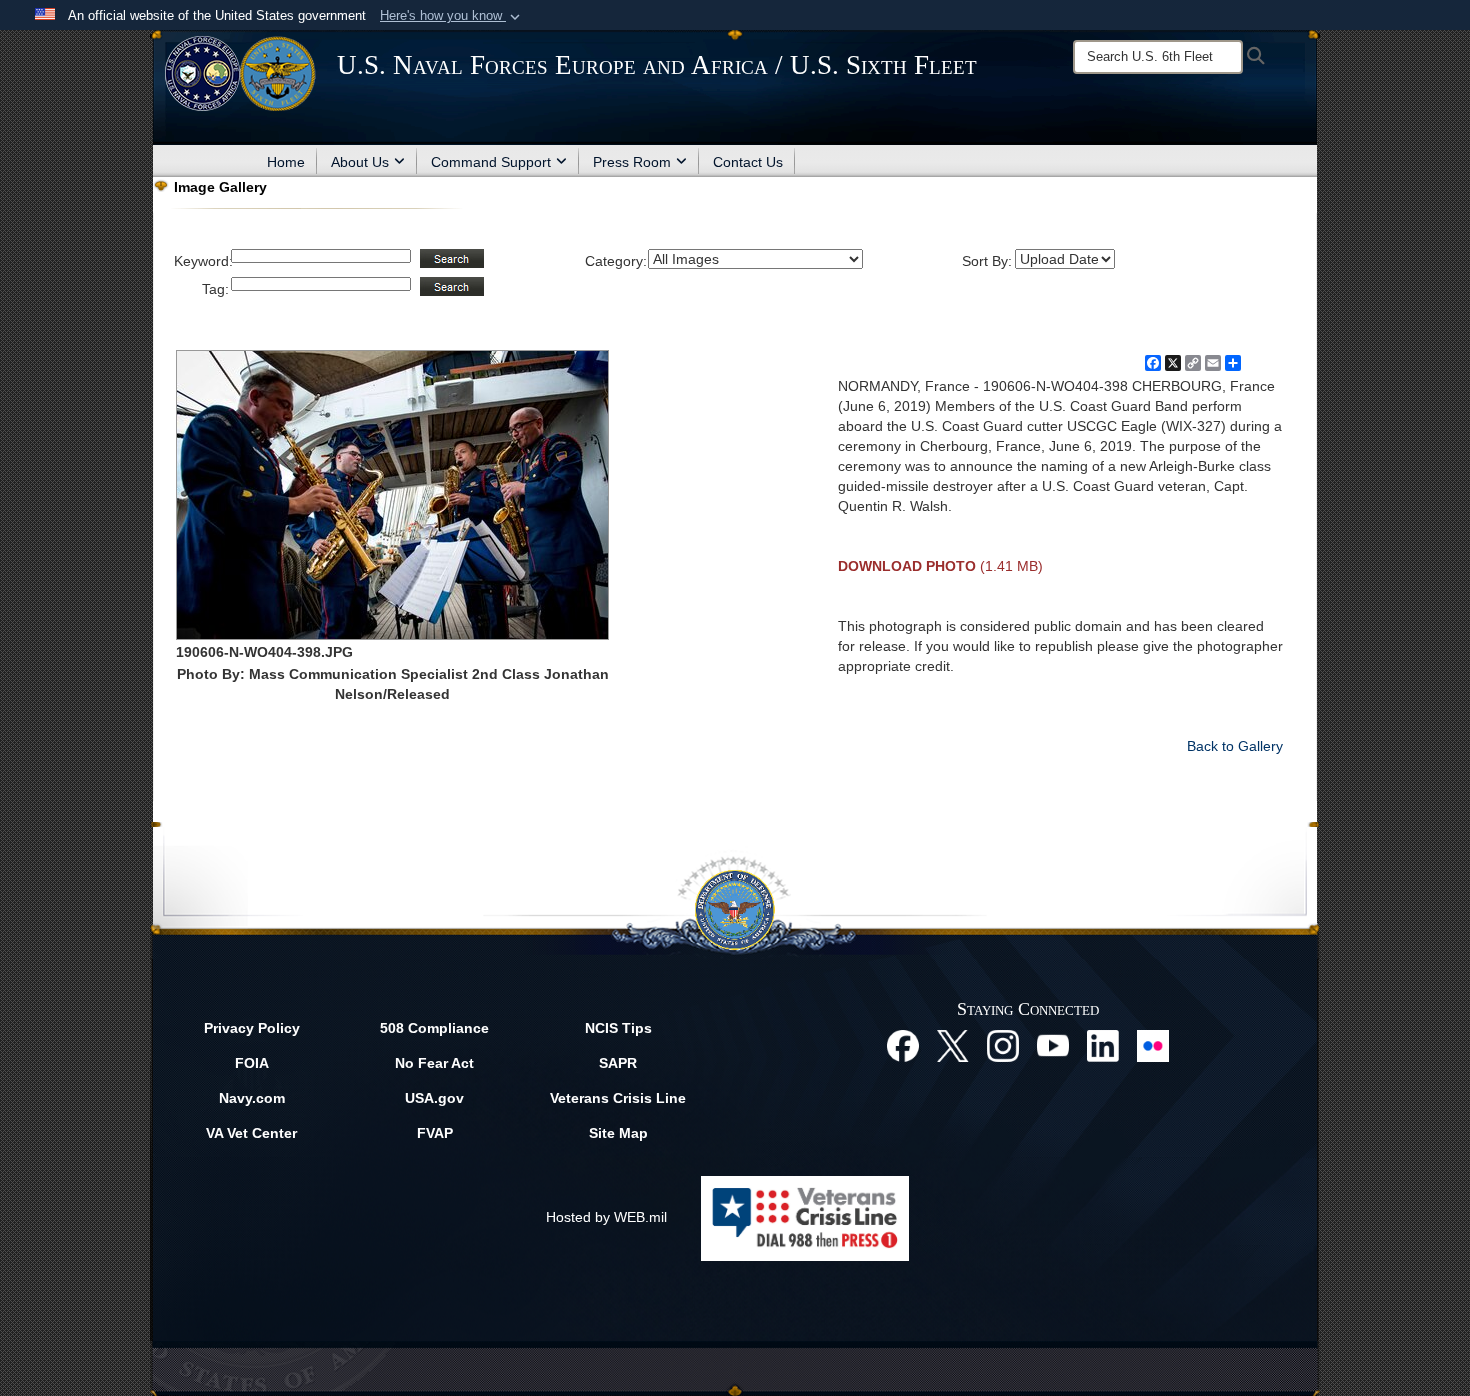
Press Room (632, 162)
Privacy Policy (252, 1028)
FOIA (252, 1063)
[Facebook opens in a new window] (903, 1045)
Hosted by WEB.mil (606, 1217)
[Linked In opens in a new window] (1103, 1045)
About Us (360, 162)
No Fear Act (434, 1063)
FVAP (435, 1133)
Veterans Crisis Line (618, 1098)
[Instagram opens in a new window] (1003, 1045)
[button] (452, 16)
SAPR (618, 1063)
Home (286, 162)
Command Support (491, 162)
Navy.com (252, 1098)
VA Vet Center (251, 1133)
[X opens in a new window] (953, 1045)
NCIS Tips (618, 1028)
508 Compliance (434, 1028)
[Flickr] (1153, 1045)
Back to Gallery (1235, 746)
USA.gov (434, 1098)
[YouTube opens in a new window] (1053, 1045)
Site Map (618, 1133)
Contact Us (748, 162)
